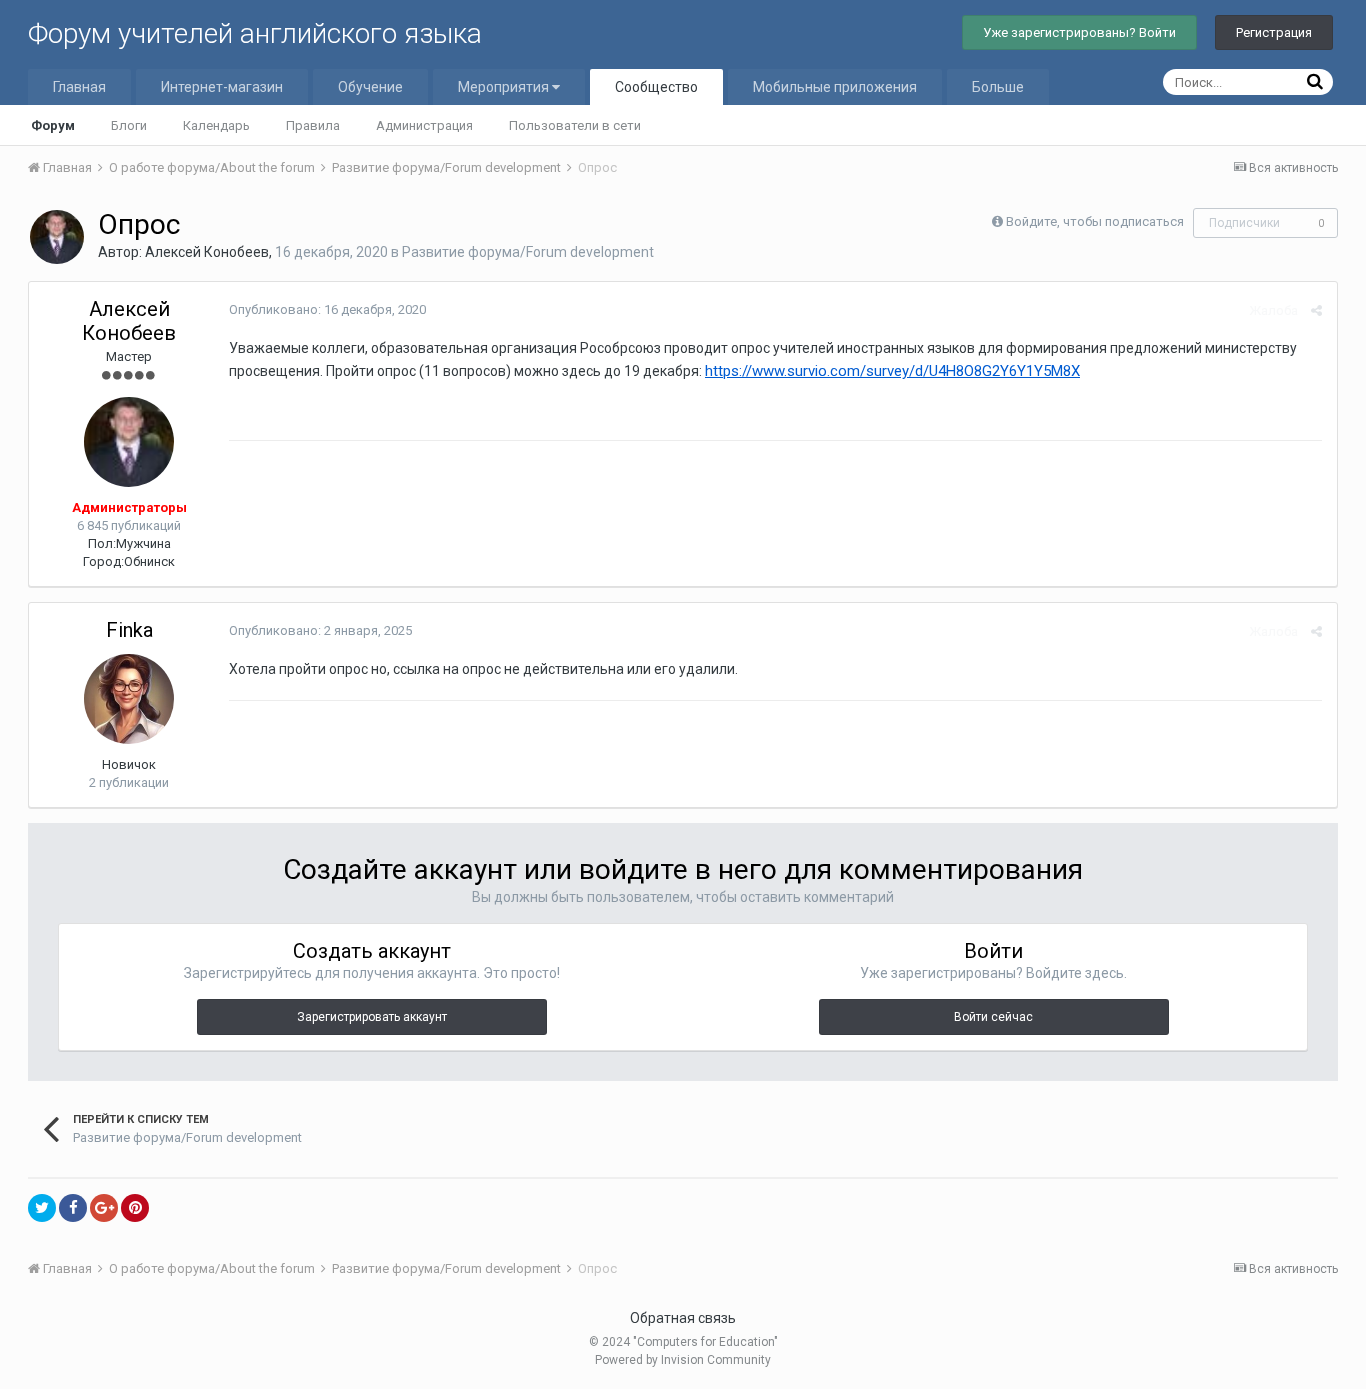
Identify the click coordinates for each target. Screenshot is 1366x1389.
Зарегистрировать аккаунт (372, 1017)
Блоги (129, 125)
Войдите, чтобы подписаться (1095, 221)
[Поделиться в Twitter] (42, 1208)
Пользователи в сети (575, 125)
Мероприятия (505, 87)
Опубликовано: (327, 309)
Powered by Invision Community (683, 1360)
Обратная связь (683, 1318)
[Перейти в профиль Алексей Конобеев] (57, 237)
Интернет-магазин (222, 87)
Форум (53, 125)
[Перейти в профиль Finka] (129, 699)
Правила (313, 125)
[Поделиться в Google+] (104, 1208)
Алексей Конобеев (207, 252)
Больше (998, 87)
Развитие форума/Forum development (528, 252)
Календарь (216, 125)
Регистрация (1274, 32)
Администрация (424, 125)
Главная (79, 87)
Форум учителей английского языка (255, 33)
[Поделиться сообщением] (1316, 310)
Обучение (370, 87)
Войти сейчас (993, 1017)
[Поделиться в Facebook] (73, 1208)
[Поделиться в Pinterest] (135, 1208)
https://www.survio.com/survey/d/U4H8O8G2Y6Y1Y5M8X (892, 371)
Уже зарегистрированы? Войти (1079, 32)
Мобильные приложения (835, 87)
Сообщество (656, 87)
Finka (129, 630)
